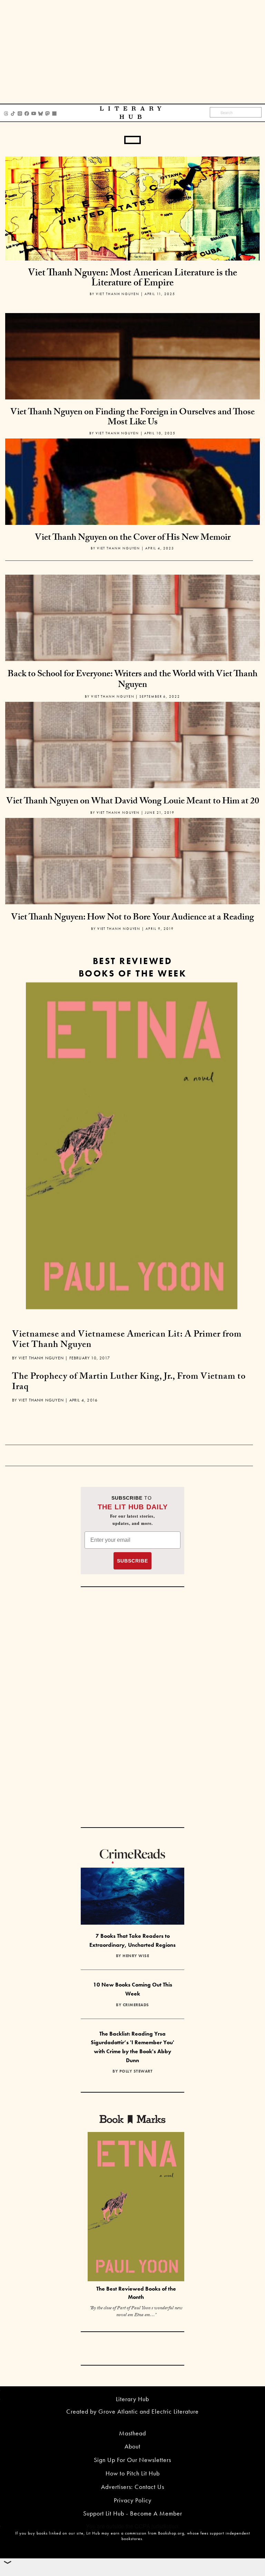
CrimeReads (136, 2005)
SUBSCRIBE (132, 1561)
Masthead (132, 2433)
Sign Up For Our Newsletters (132, 2460)
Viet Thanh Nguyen (118, 294)
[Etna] (132, 1146)
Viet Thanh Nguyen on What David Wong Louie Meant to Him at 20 (133, 802)
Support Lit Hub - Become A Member (133, 2513)
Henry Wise (136, 1956)
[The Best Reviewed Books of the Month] (136, 2207)
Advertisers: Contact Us (133, 2487)
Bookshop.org (171, 2533)
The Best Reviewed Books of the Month (136, 2293)
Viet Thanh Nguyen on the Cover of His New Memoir (133, 538)
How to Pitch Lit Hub (133, 2473)
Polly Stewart (136, 2071)
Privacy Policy (133, 2500)
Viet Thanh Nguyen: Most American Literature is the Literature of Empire (132, 279)
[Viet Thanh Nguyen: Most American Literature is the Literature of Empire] (132, 208)
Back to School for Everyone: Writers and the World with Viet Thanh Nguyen (132, 680)
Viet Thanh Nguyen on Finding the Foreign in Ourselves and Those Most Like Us (132, 418)
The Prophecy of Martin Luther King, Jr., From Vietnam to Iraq (129, 1383)
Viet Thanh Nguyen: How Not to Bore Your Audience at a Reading (132, 918)
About (132, 2446)
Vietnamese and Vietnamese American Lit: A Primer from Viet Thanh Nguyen (127, 1340)
